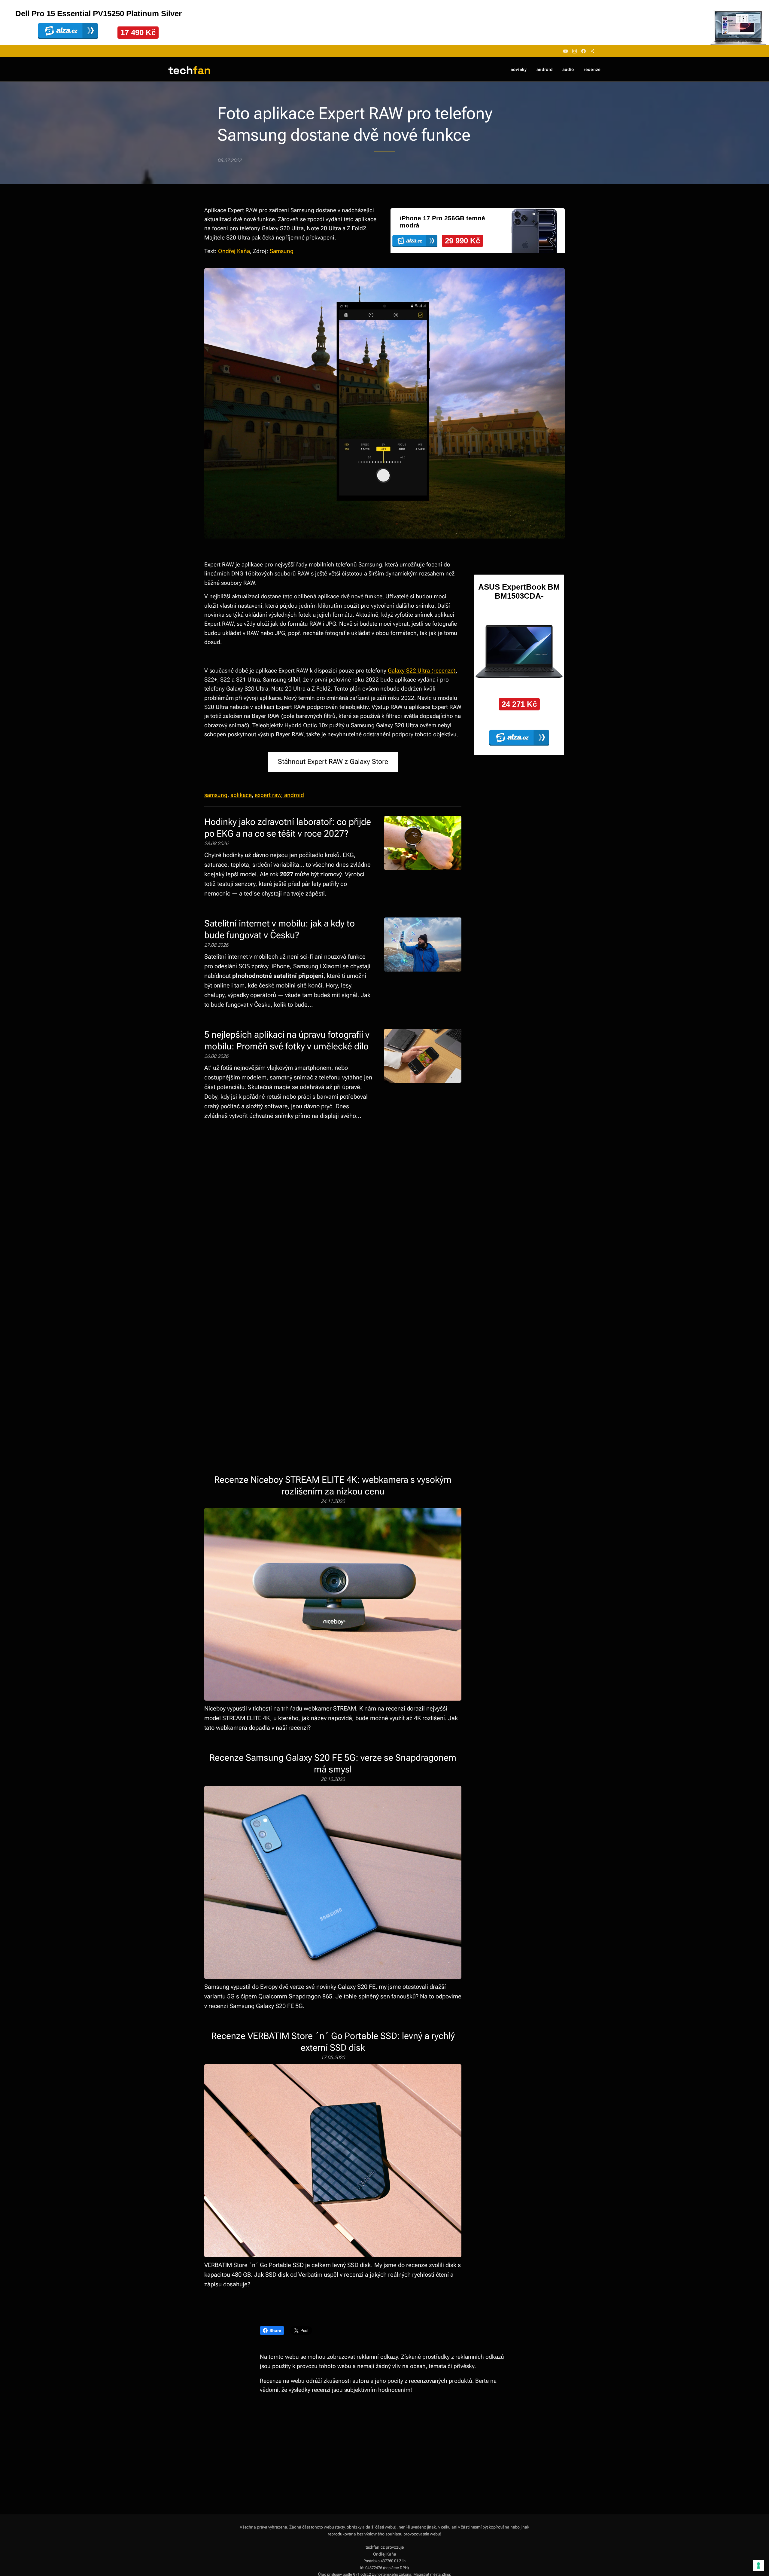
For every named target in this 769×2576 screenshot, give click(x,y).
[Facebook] (584, 51)
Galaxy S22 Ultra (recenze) (422, 671)
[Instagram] (574, 51)
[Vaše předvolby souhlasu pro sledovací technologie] (758, 2565)
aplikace (241, 795)
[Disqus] (333, 1227)
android (293, 795)
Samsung (282, 251)
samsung (216, 795)
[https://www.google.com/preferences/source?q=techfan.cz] (593, 51)
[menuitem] (520, 69)
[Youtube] (565, 51)
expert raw (268, 795)
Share (275, 2330)
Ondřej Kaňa (234, 251)
